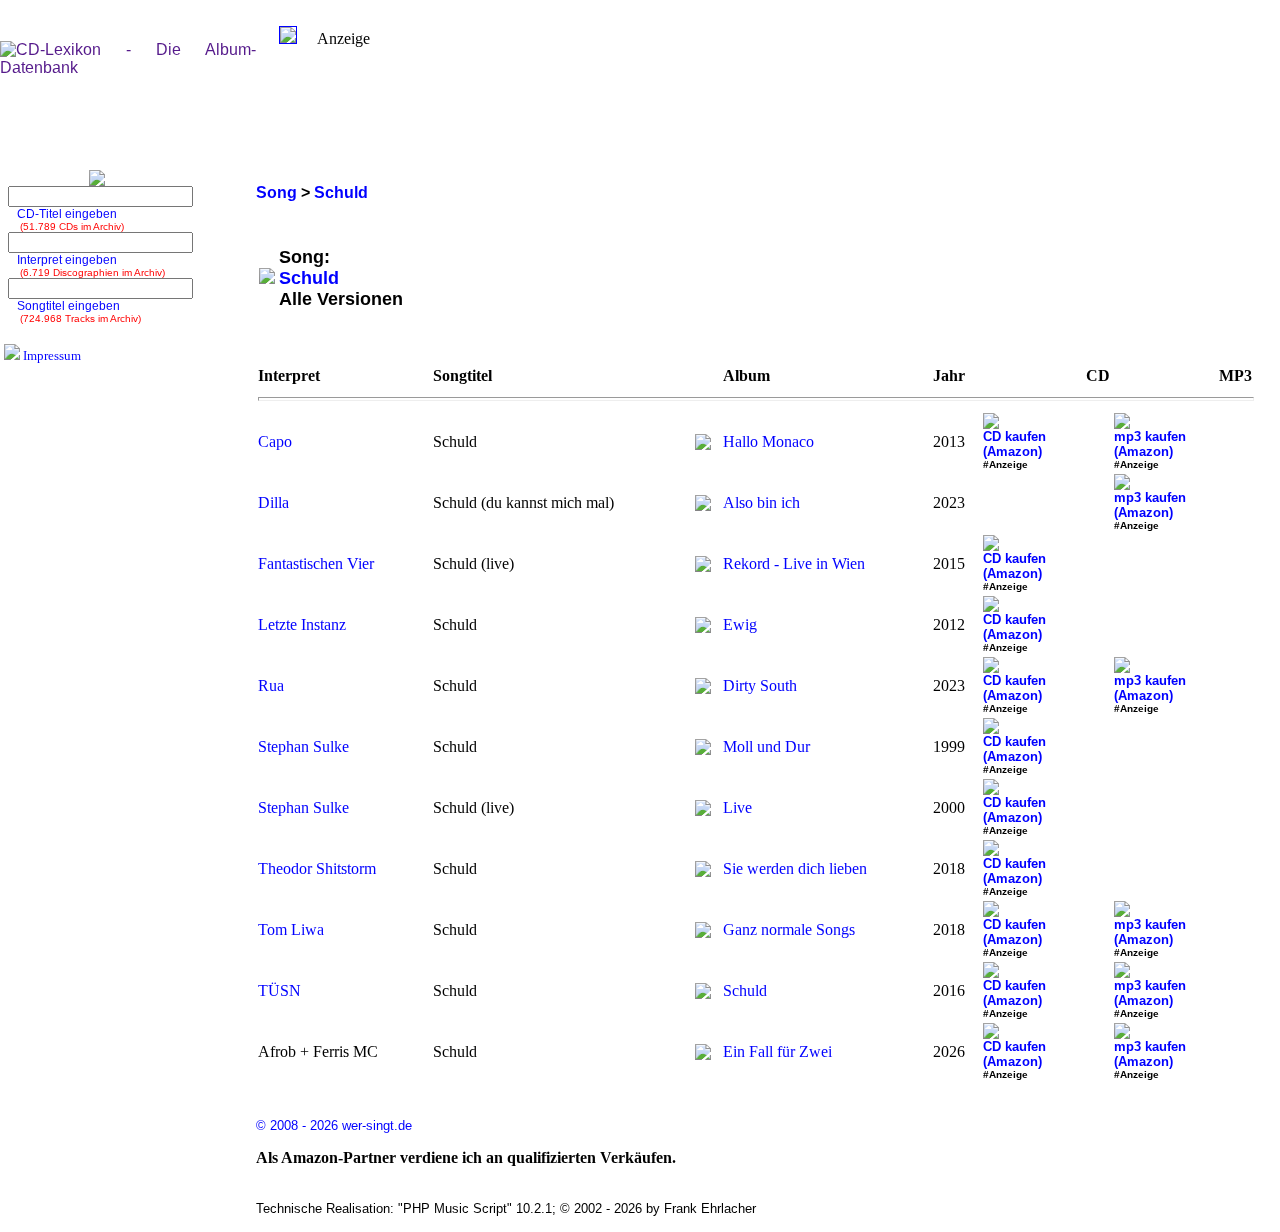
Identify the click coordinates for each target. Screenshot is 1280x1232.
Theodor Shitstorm (317, 868)
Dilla (273, 502)
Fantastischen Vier (316, 563)
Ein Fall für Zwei (777, 1051)
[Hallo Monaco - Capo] (703, 444)
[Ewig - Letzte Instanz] (703, 627)
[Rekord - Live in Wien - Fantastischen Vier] (703, 566)
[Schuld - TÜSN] (703, 993)
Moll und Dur (766, 746)
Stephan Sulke (303, 746)
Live (737, 807)
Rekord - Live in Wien (794, 563)
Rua (271, 685)
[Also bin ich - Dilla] (703, 505)
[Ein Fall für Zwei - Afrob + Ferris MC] (703, 1054)
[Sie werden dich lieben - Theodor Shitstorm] (703, 871)
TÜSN (279, 990)
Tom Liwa (291, 929)
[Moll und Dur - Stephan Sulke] (703, 749)
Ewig (740, 624)
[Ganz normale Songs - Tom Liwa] (703, 932)
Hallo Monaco (768, 441)
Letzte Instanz (302, 624)
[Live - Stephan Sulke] (703, 810)
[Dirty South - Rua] (703, 688)
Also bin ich (761, 502)
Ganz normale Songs (789, 929)
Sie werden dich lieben (795, 868)
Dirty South (760, 685)
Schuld (745, 990)
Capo (275, 441)
